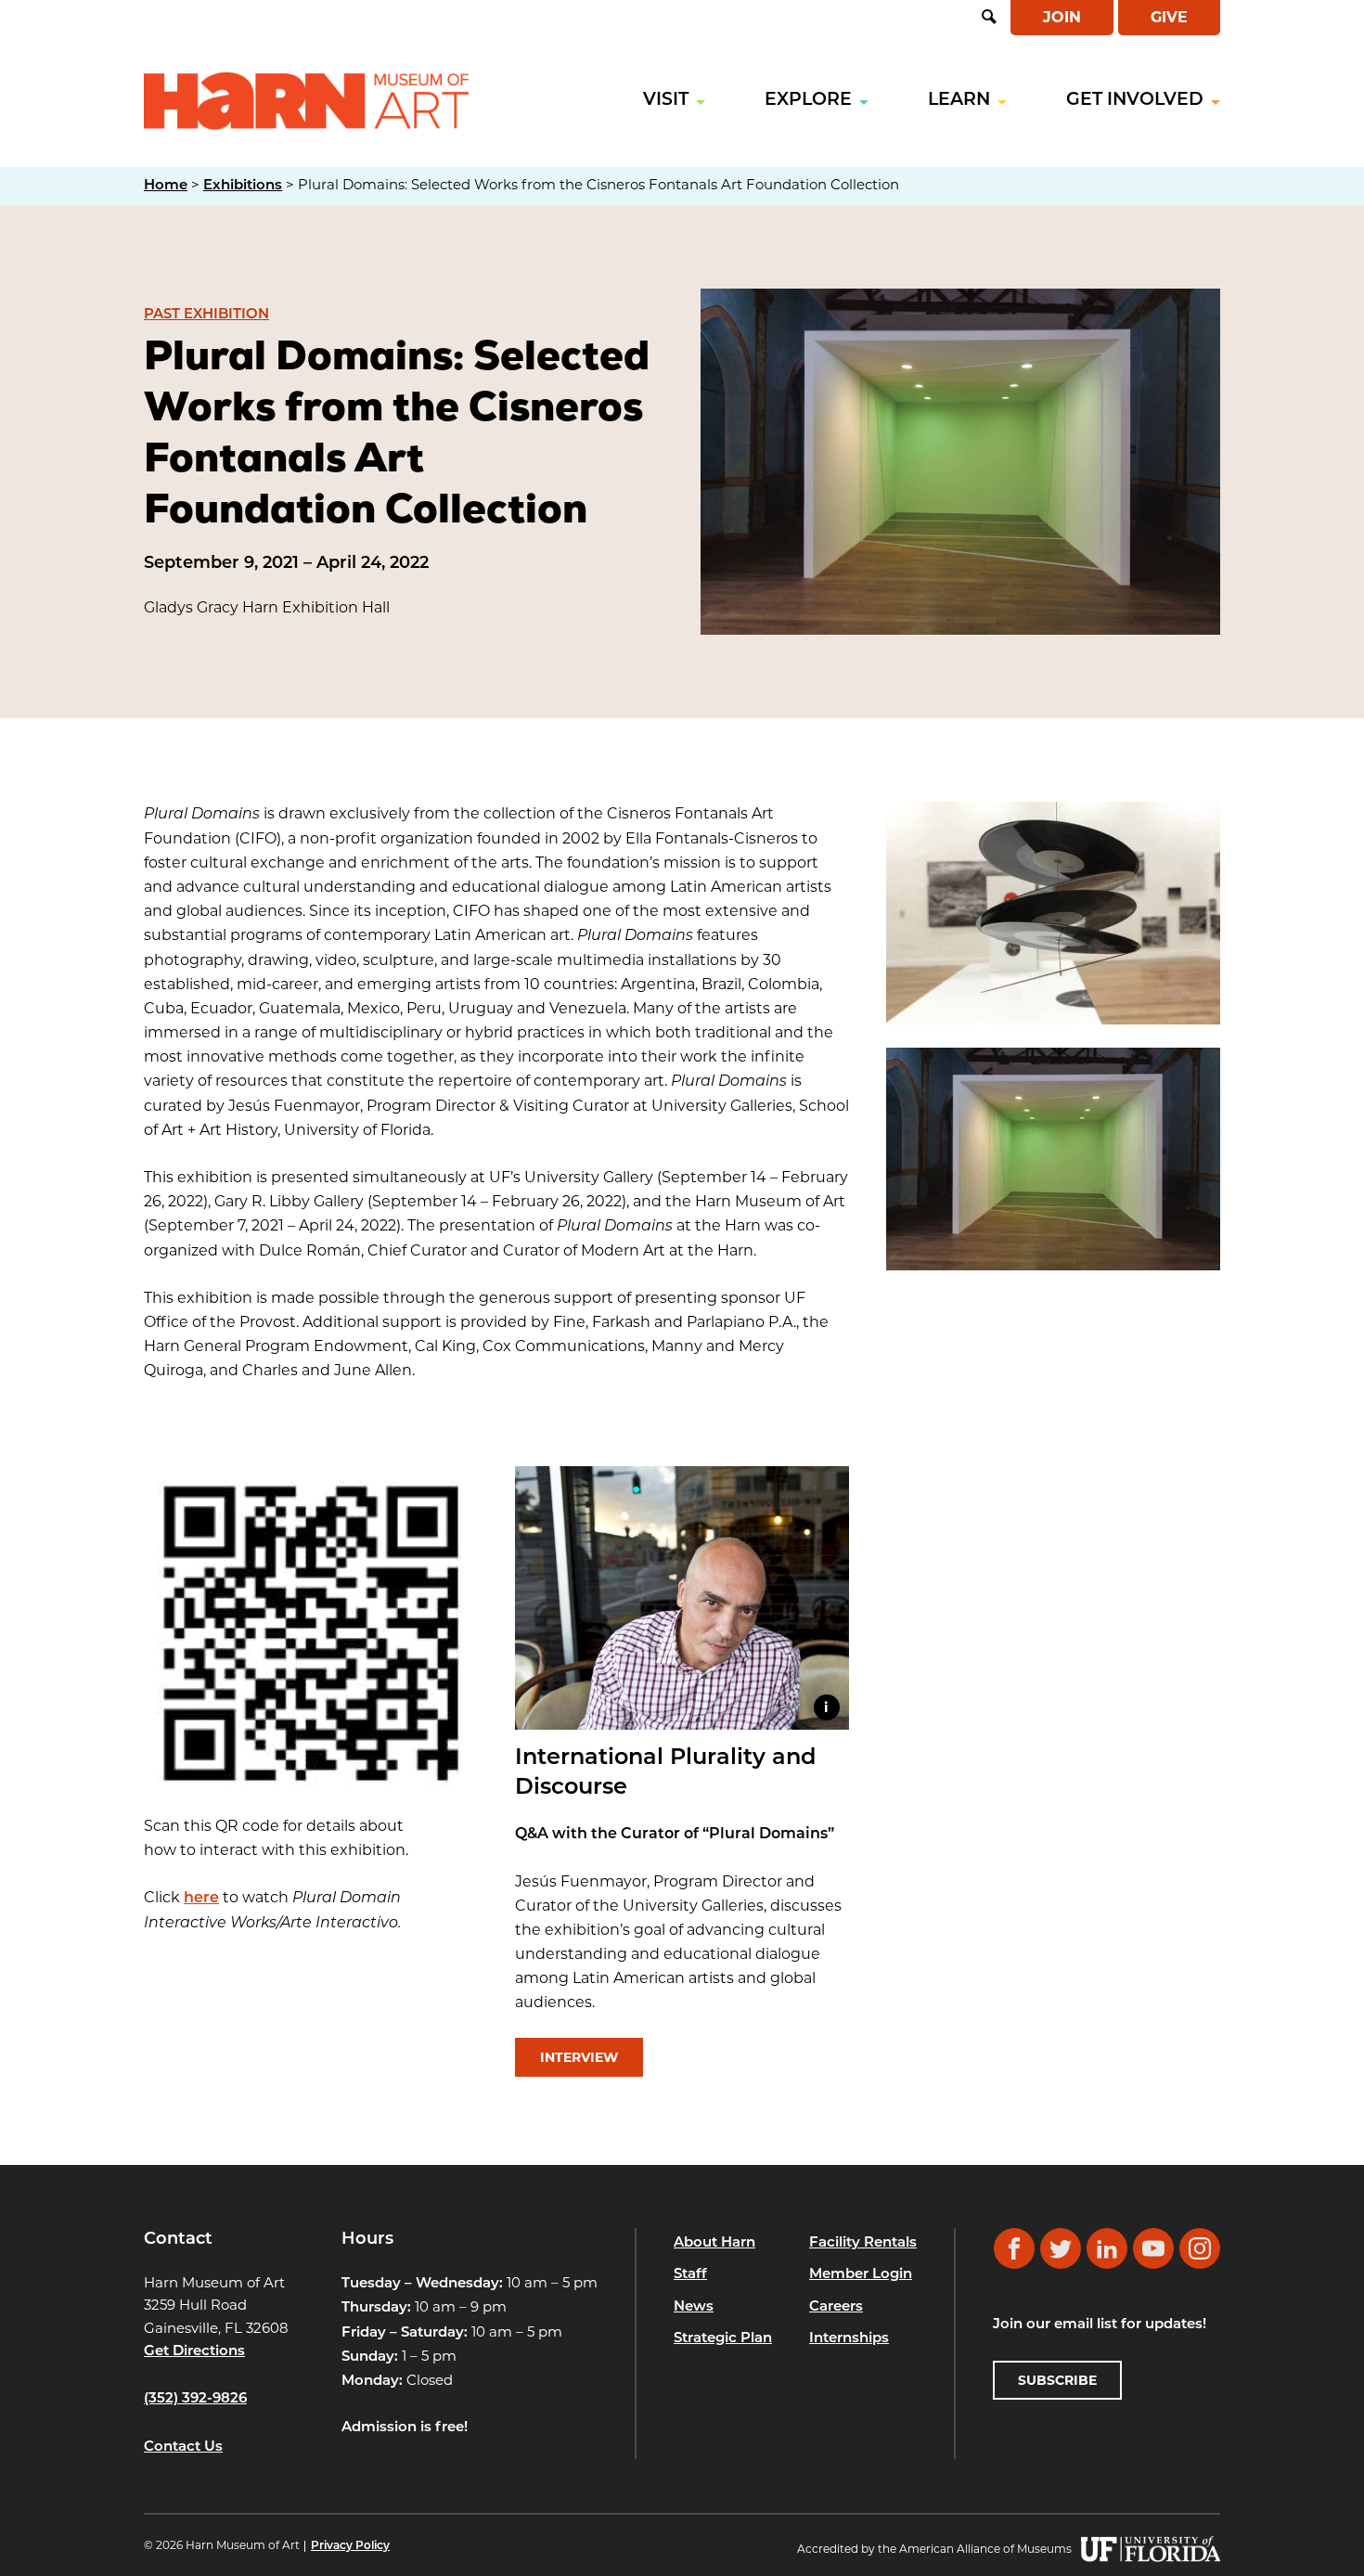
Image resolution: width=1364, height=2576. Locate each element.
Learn (959, 101)
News (694, 2307)
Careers (836, 2307)
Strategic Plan (723, 2339)
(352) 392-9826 (195, 2399)
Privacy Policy (350, 2546)
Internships (849, 2339)
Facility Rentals (863, 2243)
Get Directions (194, 2352)
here (201, 1899)
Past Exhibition (206, 315)
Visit (666, 101)
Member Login (861, 2275)
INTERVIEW (579, 2057)
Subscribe (1057, 2380)
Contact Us (183, 2447)
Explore (808, 101)
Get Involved (1135, 101)
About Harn (714, 2243)
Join (1062, 17)
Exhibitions (243, 186)
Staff (690, 2275)
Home (166, 186)
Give (1169, 17)
